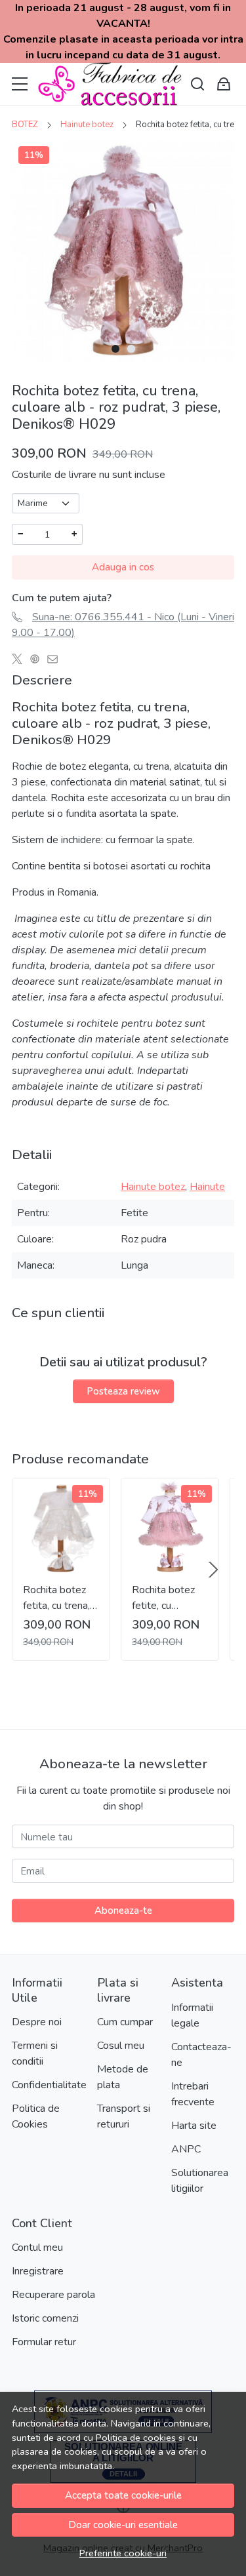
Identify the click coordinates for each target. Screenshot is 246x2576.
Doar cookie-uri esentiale (123, 2525)
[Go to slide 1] (115, 349)
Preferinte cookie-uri (123, 2553)
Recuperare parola (53, 2295)
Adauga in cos (123, 567)
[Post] (21, 659)
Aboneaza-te (123, 1911)
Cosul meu (121, 2046)
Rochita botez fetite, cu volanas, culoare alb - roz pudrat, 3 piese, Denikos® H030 (168, 1598)
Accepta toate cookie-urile (123, 2495)
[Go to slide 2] (131, 349)
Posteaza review (123, 1391)
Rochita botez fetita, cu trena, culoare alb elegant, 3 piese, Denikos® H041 (61, 1598)
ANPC (186, 2149)
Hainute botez (87, 125)
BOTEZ (25, 125)
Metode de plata (123, 2077)
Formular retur (44, 2342)
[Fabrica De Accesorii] (110, 84)
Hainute (207, 1187)
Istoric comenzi (45, 2318)
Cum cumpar (125, 2022)
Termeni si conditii (35, 2053)
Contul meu (37, 2248)
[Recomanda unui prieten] (56, 659)
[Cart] (224, 84)
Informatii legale (192, 2015)
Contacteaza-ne (201, 2055)
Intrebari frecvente (193, 2094)
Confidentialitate (49, 2085)
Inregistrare (38, 2271)
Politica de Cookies (36, 2116)
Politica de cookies (136, 2438)
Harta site (194, 2126)
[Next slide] (213, 1570)
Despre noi (37, 2022)
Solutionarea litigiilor (200, 2181)
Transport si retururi (124, 2116)
